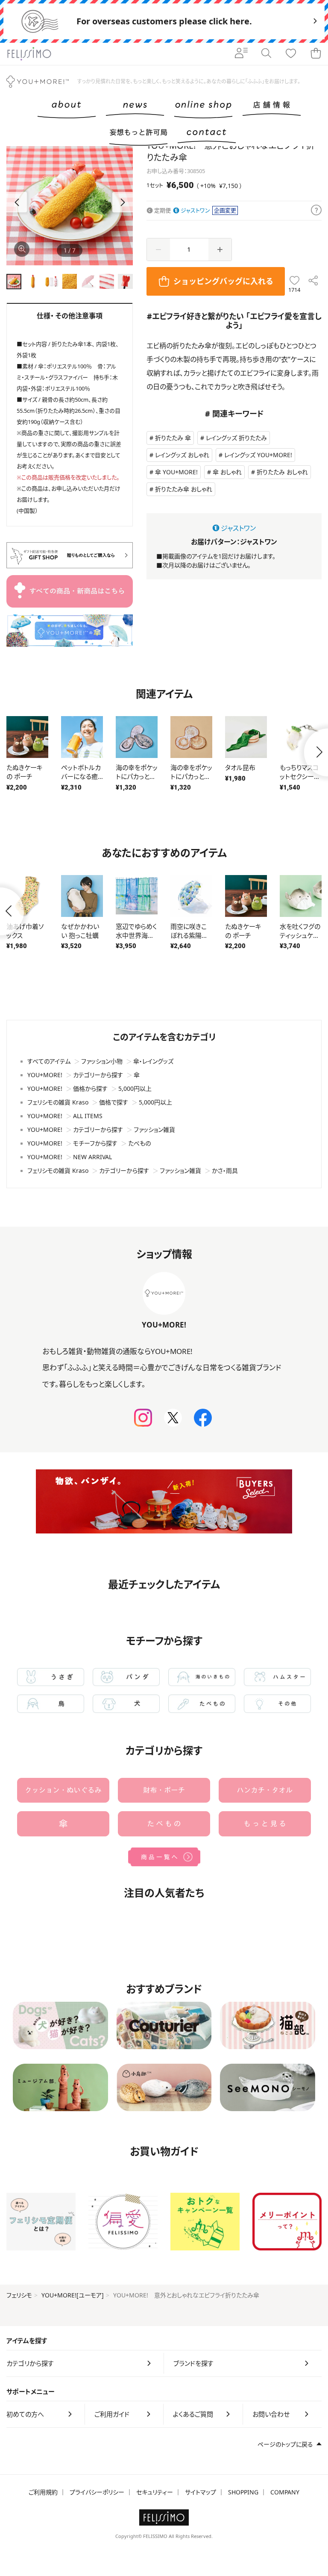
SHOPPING (243, 2492)
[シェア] (313, 281)
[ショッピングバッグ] (316, 54)
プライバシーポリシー (97, 2492)
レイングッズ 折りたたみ (236, 438)
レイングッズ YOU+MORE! (258, 455)
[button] (123, 202)
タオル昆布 (240, 767)
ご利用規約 (43, 2492)
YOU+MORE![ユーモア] (73, 2295)
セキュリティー (155, 2492)
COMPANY (285, 2492)
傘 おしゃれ (227, 472)
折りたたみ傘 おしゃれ (184, 489)
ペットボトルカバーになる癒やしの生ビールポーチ (81, 781)
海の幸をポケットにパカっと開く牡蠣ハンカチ (137, 776)
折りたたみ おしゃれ (282, 472)
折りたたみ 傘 (173, 438)
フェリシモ (19, 2295)
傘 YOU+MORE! (176, 472)
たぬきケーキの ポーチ (25, 772)
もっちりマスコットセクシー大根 (300, 776)
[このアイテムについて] (316, 211)
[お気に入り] (291, 54)
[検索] (266, 54)
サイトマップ (201, 2492)
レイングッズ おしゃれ (182, 455)
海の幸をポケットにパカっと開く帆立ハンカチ (191, 776)
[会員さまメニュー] (241, 54)
